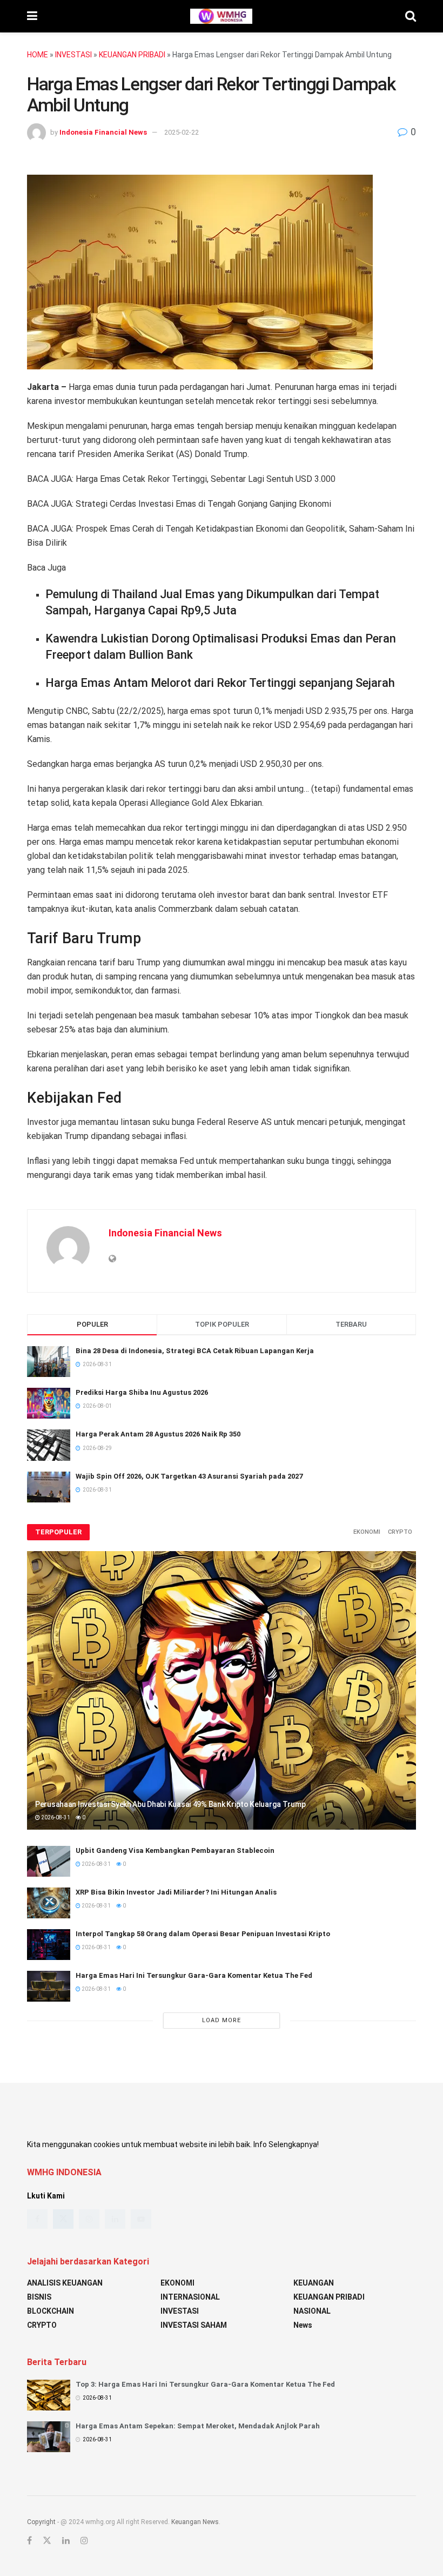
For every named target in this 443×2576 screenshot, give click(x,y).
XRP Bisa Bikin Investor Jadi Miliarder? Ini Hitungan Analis (176, 1892)
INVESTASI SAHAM (194, 2325)
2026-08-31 (55, 1817)
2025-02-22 (182, 132)
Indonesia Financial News (103, 132)
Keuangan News (195, 2522)
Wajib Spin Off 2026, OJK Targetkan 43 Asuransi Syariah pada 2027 (189, 1476)
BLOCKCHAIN (51, 2311)
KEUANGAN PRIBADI (132, 55)
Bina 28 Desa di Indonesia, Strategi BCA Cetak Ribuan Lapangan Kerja (195, 1351)
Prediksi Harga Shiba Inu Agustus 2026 (142, 1392)
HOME (38, 55)
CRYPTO (400, 1532)
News (303, 2325)
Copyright (41, 2522)
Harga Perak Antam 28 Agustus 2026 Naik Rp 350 (158, 1434)
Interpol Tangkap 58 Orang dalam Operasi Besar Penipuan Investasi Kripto (203, 1934)
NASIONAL (312, 2311)
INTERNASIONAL (190, 2297)
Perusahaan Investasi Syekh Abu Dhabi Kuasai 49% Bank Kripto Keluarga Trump (170, 1804)
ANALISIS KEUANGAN (65, 2283)
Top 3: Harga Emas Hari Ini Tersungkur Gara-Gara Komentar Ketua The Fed (205, 2384)
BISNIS (39, 2297)
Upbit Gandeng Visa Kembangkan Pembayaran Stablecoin (175, 1850)
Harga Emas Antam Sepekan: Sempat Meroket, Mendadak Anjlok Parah (198, 2426)
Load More (222, 2020)
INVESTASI (73, 55)
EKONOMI (367, 1532)
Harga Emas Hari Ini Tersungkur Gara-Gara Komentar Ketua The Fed (194, 1975)
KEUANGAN (314, 2283)
